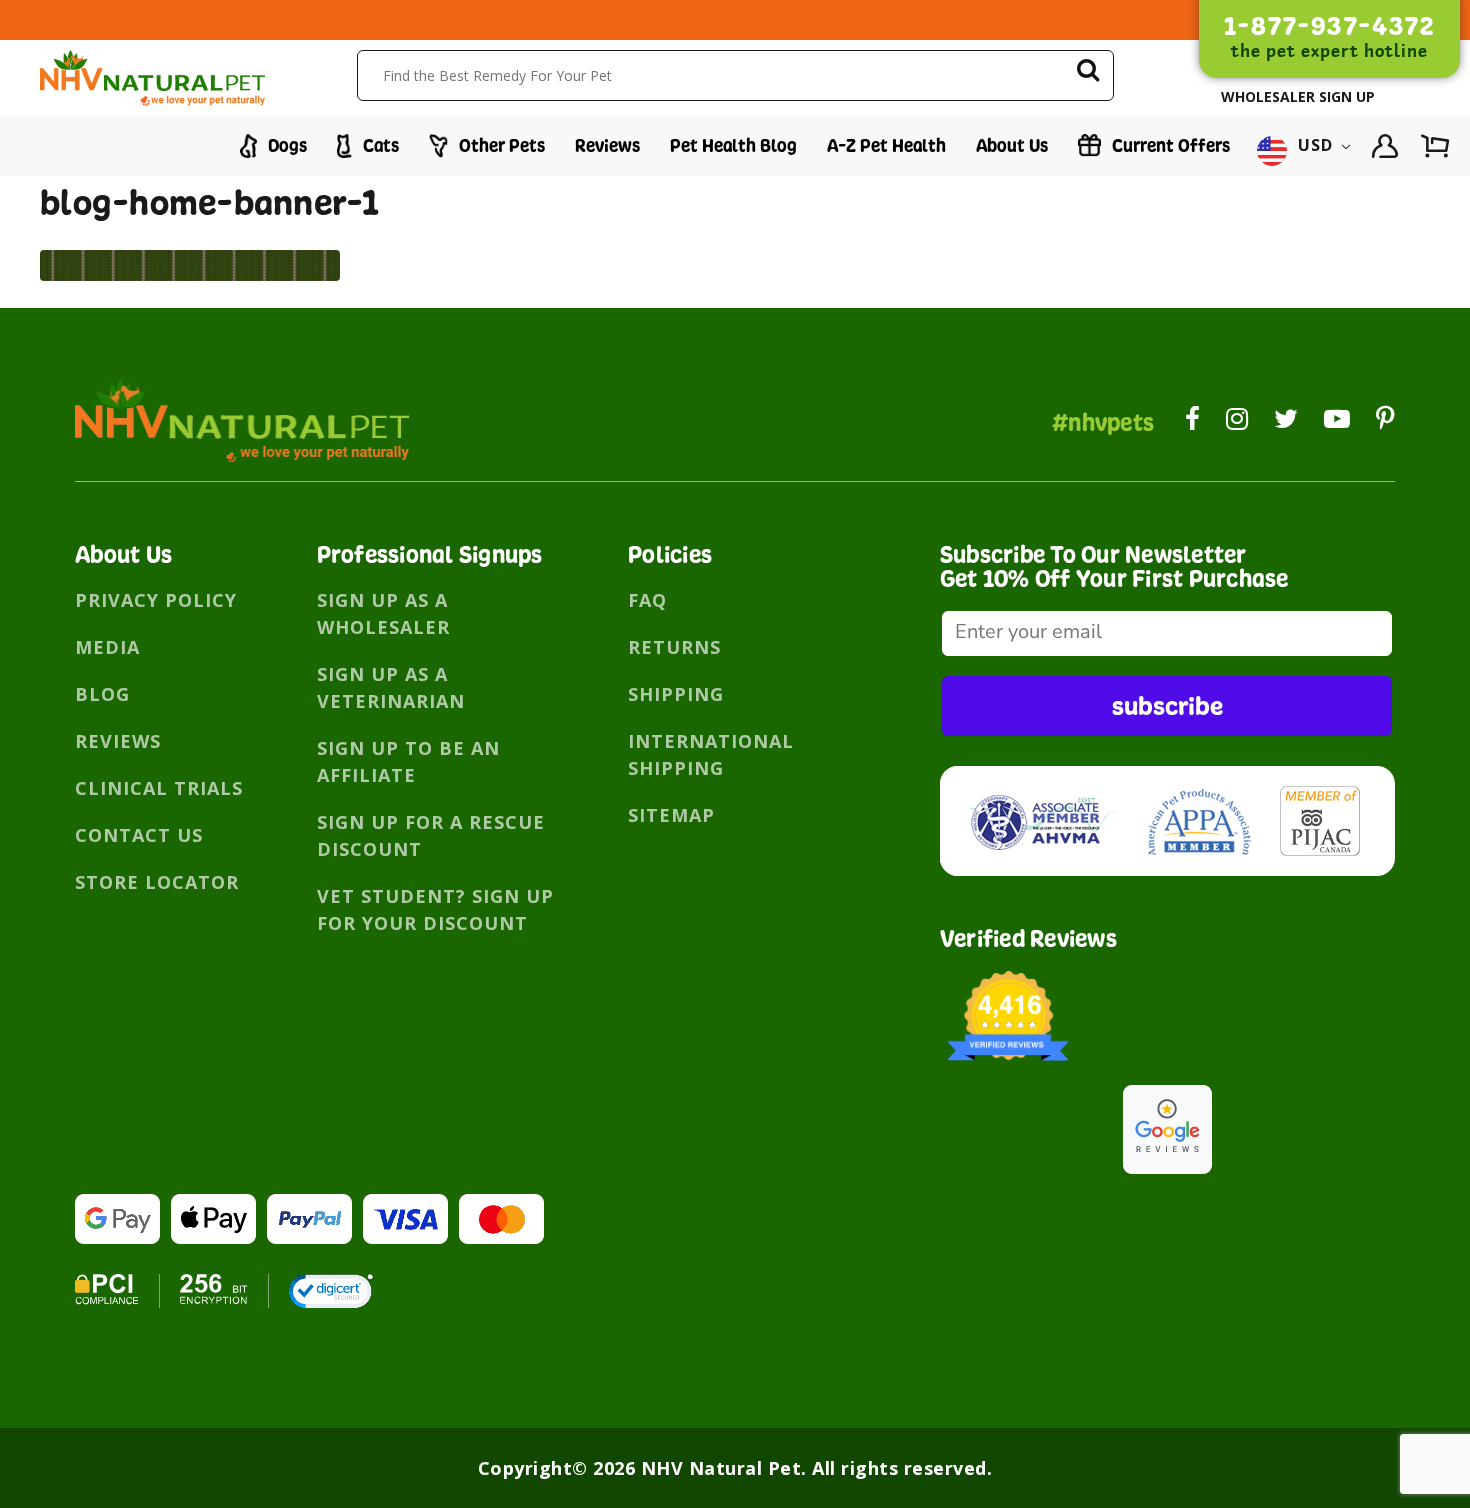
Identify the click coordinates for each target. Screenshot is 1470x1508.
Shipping (676, 694)
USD (1316, 146)
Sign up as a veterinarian (391, 687)
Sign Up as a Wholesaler (383, 613)
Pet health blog (733, 145)
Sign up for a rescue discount (431, 835)
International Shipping (711, 754)
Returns (674, 647)
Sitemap (671, 815)
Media (107, 647)
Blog (102, 694)
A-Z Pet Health (886, 145)
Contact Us (139, 835)
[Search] (1088, 73)
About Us (1012, 145)
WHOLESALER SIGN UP (1298, 96)
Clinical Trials (159, 788)
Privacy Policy (156, 600)
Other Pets (500, 145)
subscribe (1167, 705)
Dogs (285, 145)
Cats (379, 145)
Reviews (607, 145)
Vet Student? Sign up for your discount (435, 909)
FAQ (647, 600)
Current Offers (1169, 145)
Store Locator (157, 882)
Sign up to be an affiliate (408, 761)
